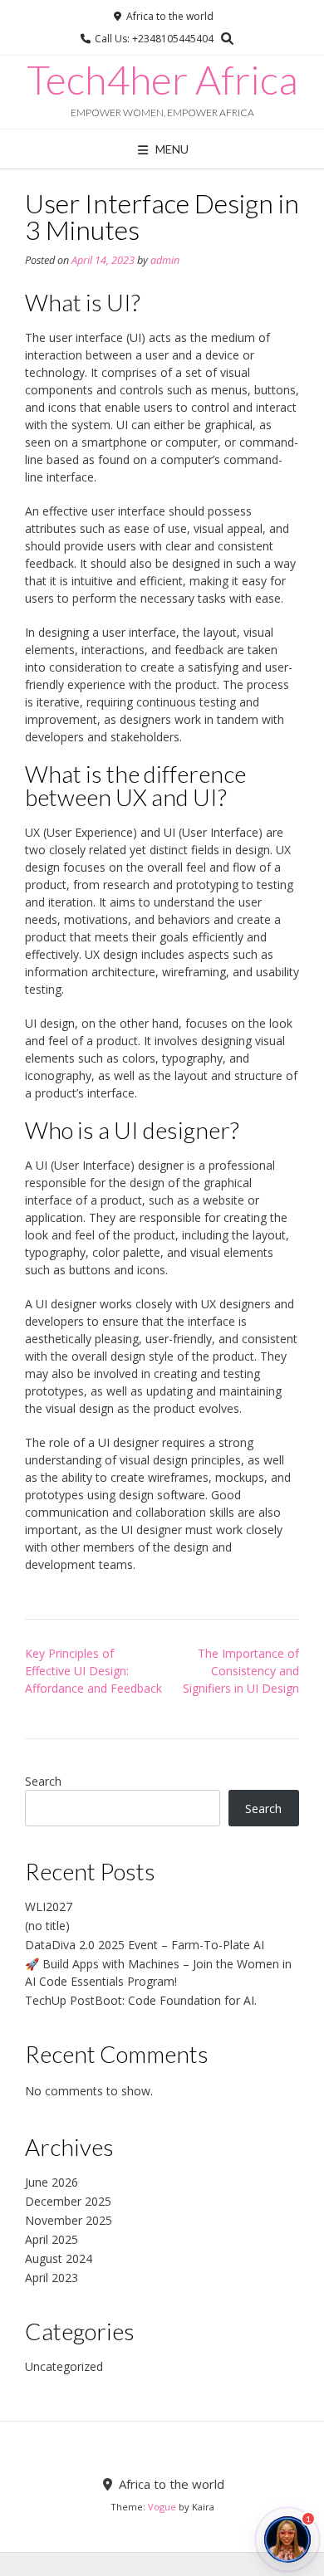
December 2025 (68, 2201)
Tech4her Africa (162, 80)
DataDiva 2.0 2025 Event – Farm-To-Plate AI (145, 1945)
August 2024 (59, 2258)
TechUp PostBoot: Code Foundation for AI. (141, 2000)
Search (43, 1781)
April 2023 (52, 2278)
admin (165, 260)
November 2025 (69, 2220)
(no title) (47, 1926)
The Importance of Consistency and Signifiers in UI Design (241, 1671)
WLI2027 (49, 1906)
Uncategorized (64, 2366)
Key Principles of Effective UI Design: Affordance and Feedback (93, 1671)
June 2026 (52, 2182)
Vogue (162, 2507)
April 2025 (52, 2239)
